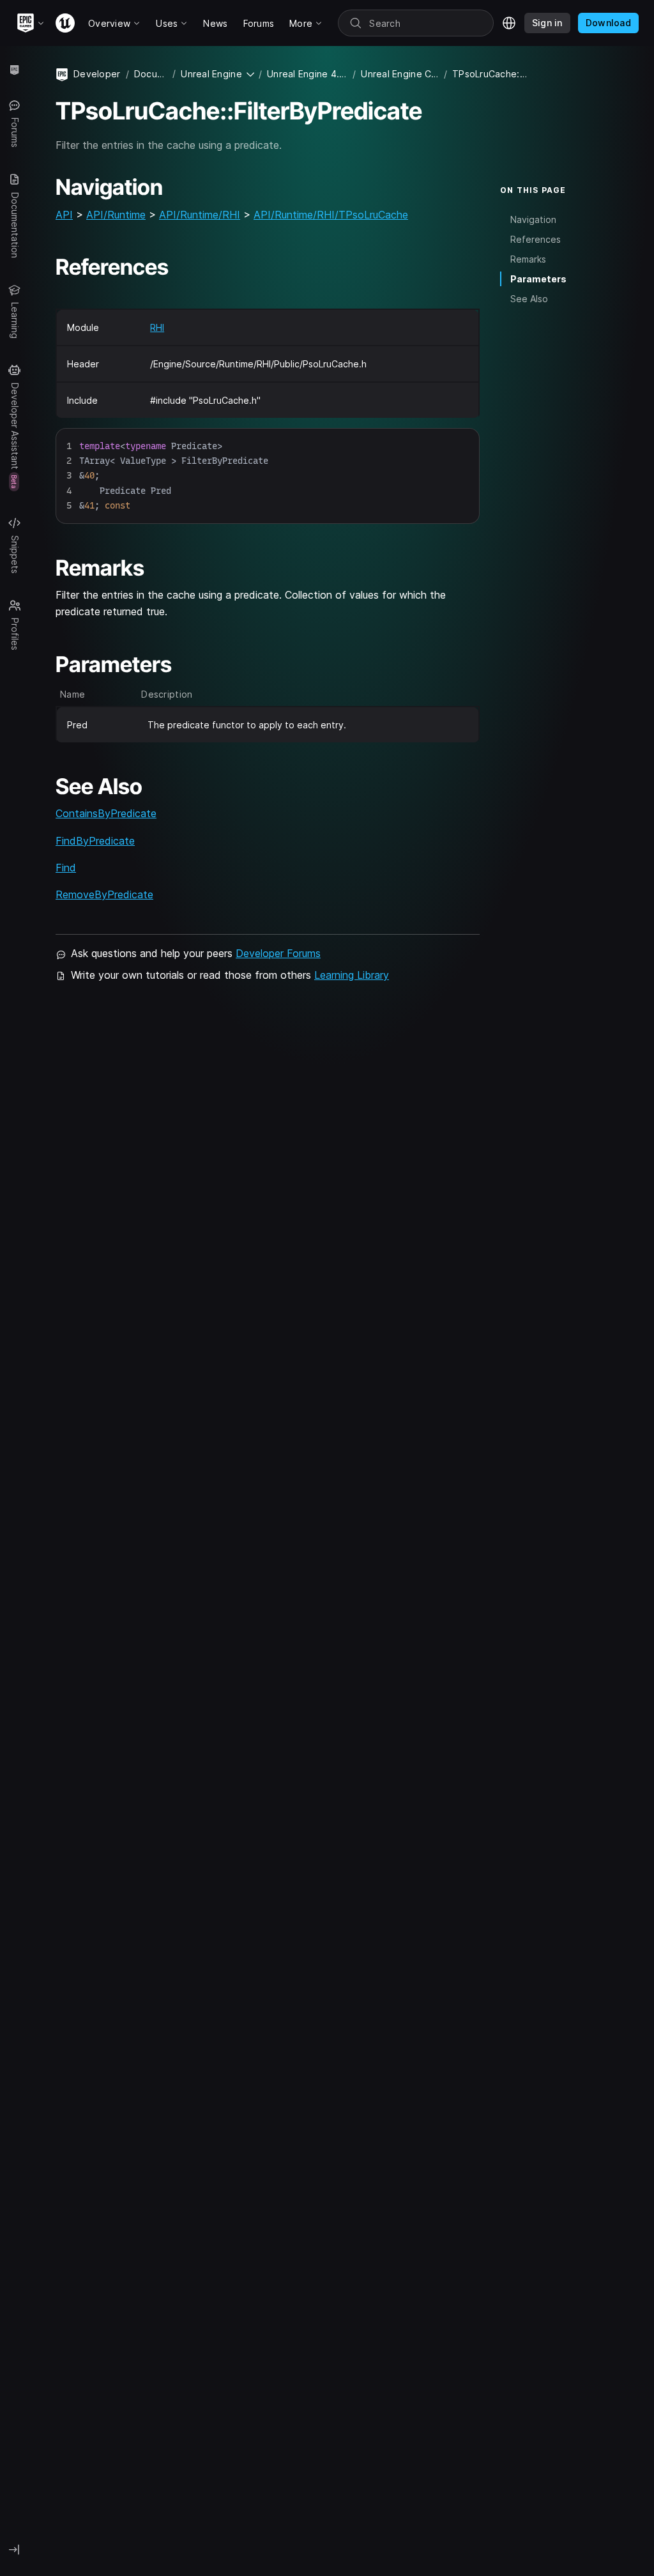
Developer (97, 74)
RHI (157, 327)
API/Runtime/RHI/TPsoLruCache (331, 215)
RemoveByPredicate (104, 894)
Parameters (538, 279)
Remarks (528, 259)
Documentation (151, 74)
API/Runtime (116, 215)
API (64, 215)
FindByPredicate (95, 841)
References (536, 239)
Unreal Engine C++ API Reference (399, 74)
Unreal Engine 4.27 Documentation (307, 74)
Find (66, 868)
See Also (529, 299)
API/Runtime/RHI (200, 215)
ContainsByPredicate (106, 813)
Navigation (533, 219)
